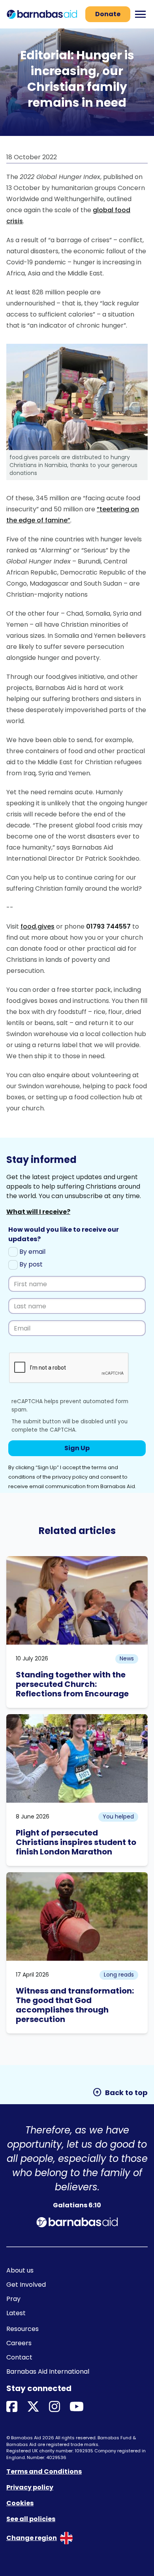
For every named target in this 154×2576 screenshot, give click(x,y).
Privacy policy (30, 2487)
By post (30, 1264)
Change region (32, 2538)
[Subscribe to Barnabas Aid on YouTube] (77, 2407)
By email (32, 1252)
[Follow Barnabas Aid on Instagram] (54, 2407)
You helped (118, 1817)
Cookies (20, 2503)
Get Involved (26, 2285)
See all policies (31, 2519)
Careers (19, 2343)
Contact (19, 2357)
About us (20, 2270)
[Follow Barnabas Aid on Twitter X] (33, 2407)
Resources (23, 2329)
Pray (13, 2299)
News (127, 1658)
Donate (108, 14)
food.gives (38, 926)
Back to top (120, 2092)
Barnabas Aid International (48, 2372)
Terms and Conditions (44, 2471)
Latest (16, 2313)
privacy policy (70, 1477)
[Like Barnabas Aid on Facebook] (12, 2407)
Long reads (119, 1975)
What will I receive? (38, 1212)
